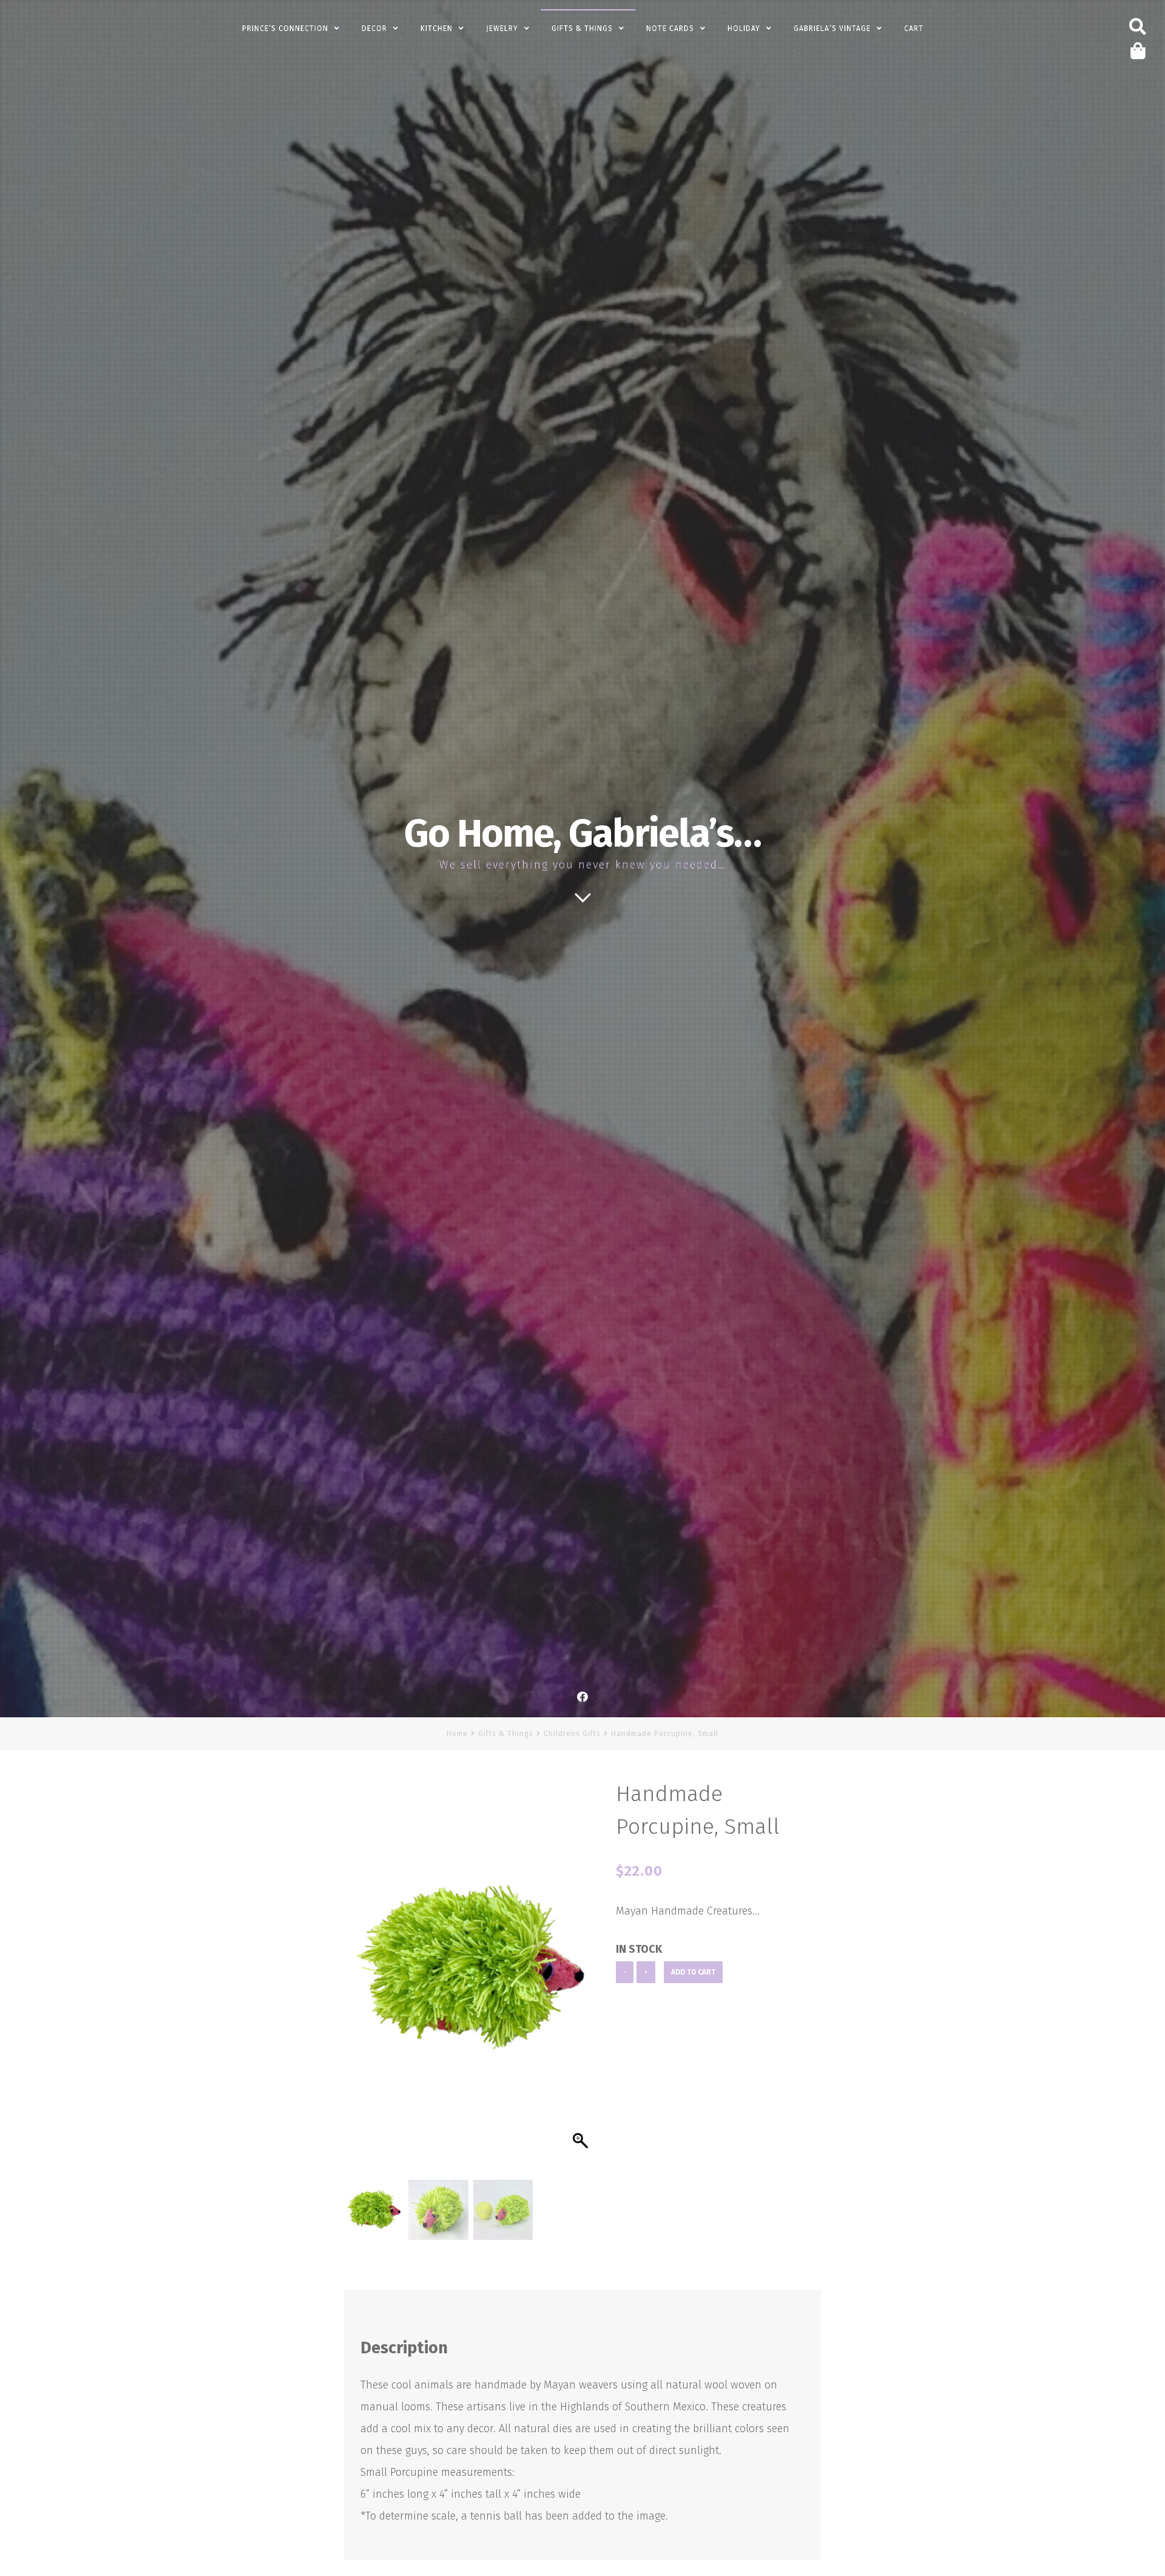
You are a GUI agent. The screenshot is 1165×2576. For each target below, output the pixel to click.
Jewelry (502, 29)
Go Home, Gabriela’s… (582, 834)
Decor (374, 29)
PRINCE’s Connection (285, 29)
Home (457, 1734)
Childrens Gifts (572, 1734)
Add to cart (693, 1972)
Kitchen (437, 29)
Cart (914, 29)
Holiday (744, 29)
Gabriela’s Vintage (832, 29)
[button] (582, 1982)
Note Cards (670, 29)
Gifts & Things (582, 29)
